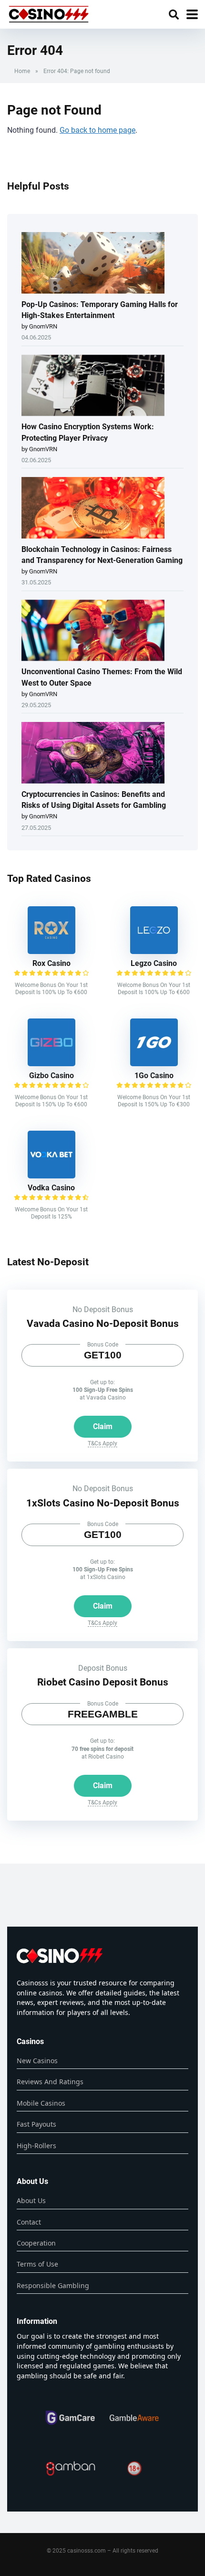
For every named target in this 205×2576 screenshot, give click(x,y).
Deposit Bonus (103, 1668)
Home (22, 71)
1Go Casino (154, 1076)
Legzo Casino (154, 963)
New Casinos (37, 2061)
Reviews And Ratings (50, 2082)
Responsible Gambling (53, 2285)
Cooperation (36, 2243)
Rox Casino (51, 963)
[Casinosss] (49, 13)
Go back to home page (97, 130)
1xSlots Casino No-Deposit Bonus (103, 1503)
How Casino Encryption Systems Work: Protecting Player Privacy (88, 432)
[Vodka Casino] (51, 1176)
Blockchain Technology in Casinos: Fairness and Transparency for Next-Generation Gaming (102, 555)
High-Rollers (36, 2146)
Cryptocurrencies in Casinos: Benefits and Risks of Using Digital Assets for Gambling (94, 800)
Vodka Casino (51, 1188)
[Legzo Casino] (154, 951)
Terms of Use (37, 2264)
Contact (29, 2222)
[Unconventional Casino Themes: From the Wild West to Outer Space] (93, 631)
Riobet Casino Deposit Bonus (103, 1682)
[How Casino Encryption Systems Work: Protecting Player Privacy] (93, 386)
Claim (103, 1426)
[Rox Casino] (51, 951)
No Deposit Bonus (103, 1309)
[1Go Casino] (154, 1064)
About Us (31, 2200)
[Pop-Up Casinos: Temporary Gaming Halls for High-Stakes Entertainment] (93, 264)
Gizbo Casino (51, 1076)
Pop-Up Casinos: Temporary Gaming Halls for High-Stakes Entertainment (100, 310)
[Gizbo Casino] (51, 1064)
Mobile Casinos (41, 2103)
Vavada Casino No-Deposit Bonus (103, 1323)
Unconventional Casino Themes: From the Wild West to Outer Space (102, 677)
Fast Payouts (36, 2124)
